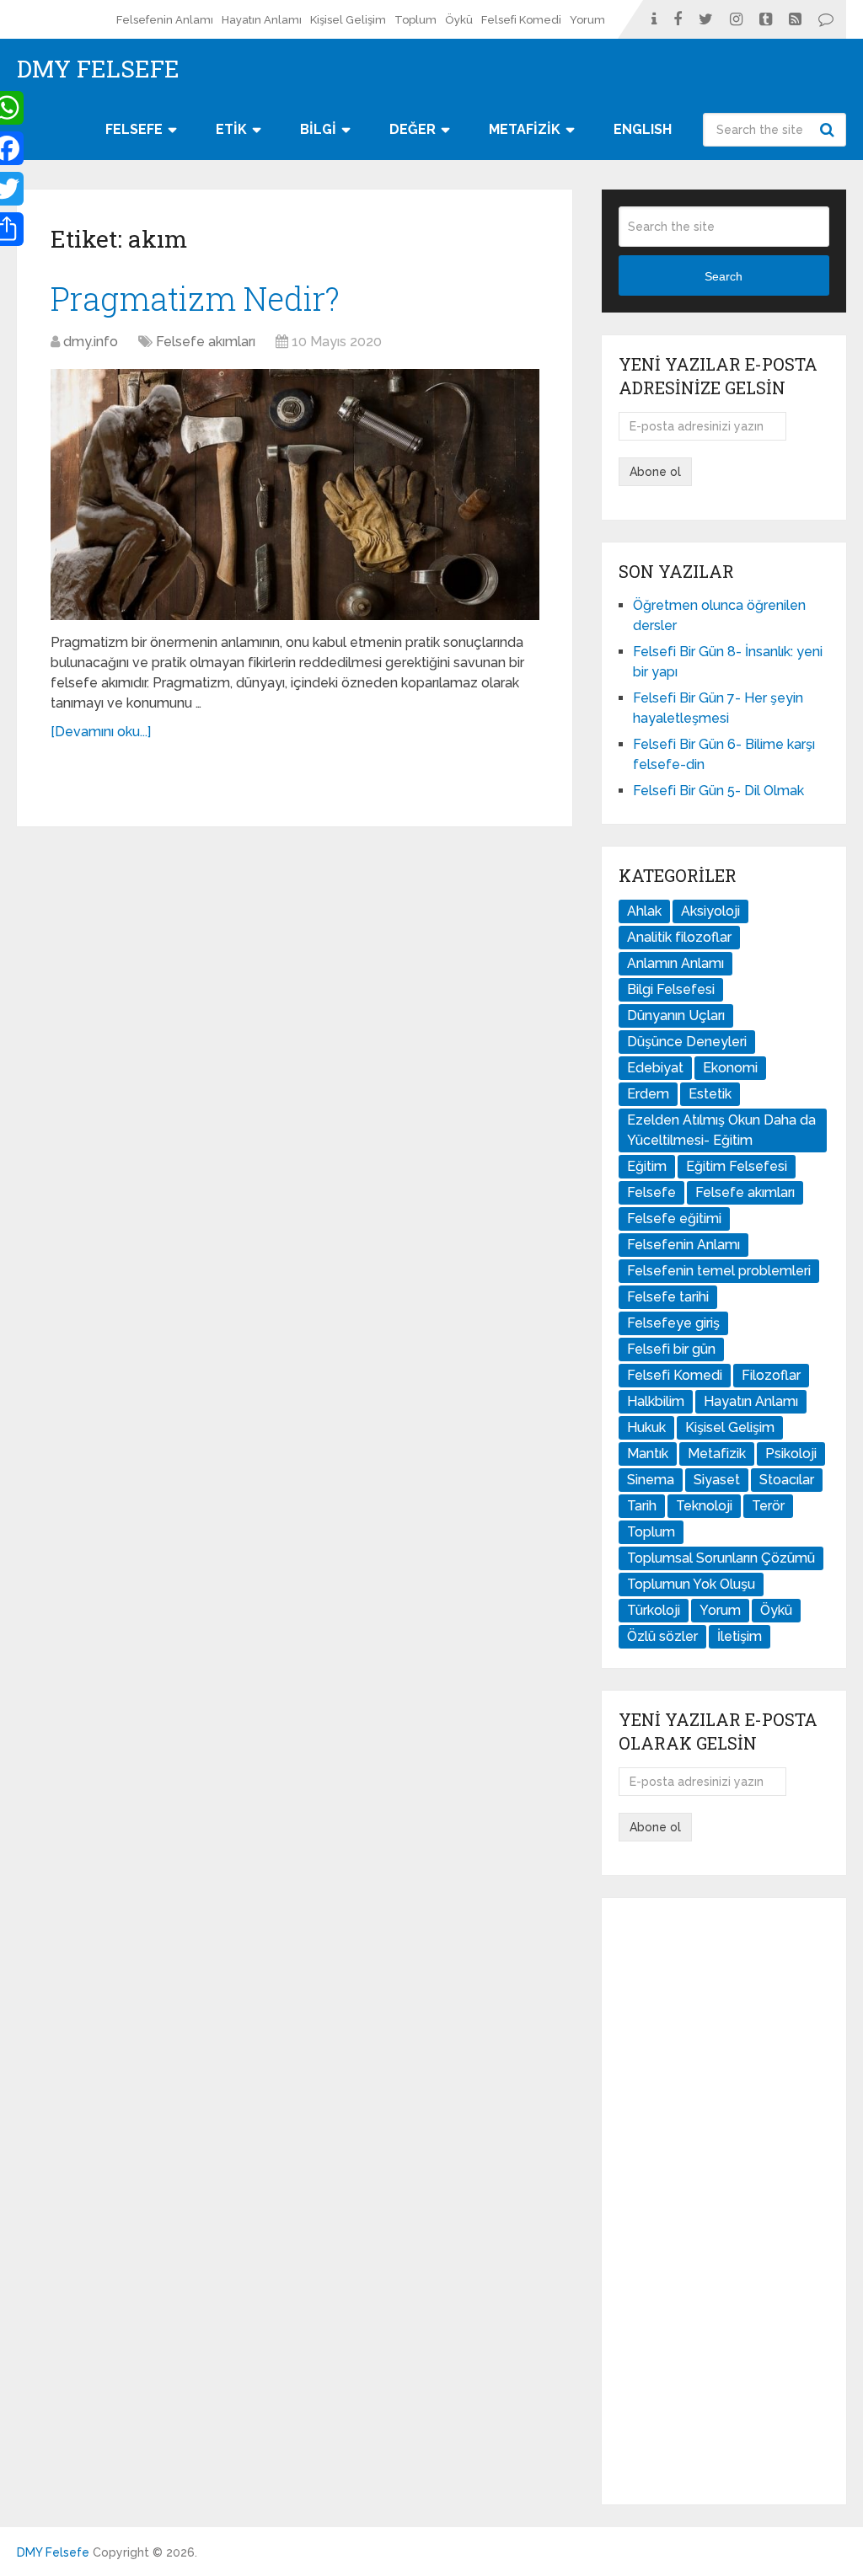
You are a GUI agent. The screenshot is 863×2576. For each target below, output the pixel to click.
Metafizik (717, 1454)
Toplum (415, 20)
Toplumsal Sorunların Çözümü (721, 1558)
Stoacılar (787, 1480)
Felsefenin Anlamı (165, 20)
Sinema (651, 1480)
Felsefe (651, 1192)
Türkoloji (654, 1610)
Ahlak (644, 911)
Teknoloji (704, 1506)
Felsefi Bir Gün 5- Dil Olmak (718, 791)
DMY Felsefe (98, 69)
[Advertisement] (724, 2201)
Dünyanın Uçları (676, 1015)
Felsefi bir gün (671, 1349)
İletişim (740, 1636)
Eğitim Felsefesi (737, 1166)
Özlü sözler (662, 1636)
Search (829, 130)
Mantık (648, 1454)
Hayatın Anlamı (262, 20)
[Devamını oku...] (101, 732)
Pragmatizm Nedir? (195, 298)
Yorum (587, 20)
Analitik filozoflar (679, 937)
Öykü (459, 20)
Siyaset (717, 1480)
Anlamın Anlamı (675, 963)
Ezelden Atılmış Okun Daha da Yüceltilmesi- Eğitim (721, 1130)
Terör (768, 1506)
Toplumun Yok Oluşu (691, 1584)
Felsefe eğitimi (674, 1219)
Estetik (710, 1094)
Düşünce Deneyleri (687, 1042)
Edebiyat (655, 1068)
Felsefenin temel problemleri (719, 1271)
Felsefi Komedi (521, 20)
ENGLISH (643, 129)
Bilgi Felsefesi (671, 989)
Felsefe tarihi (668, 1297)
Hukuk (646, 1427)
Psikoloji (791, 1454)
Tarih (642, 1506)
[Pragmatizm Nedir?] (295, 495)
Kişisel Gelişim (348, 20)
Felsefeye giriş (673, 1323)
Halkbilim (656, 1401)
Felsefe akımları (206, 342)
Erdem (648, 1094)
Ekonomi (730, 1068)
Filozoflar (771, 1375)
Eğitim (647, 1166)
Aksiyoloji (710, 911)
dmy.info (91, 342)
